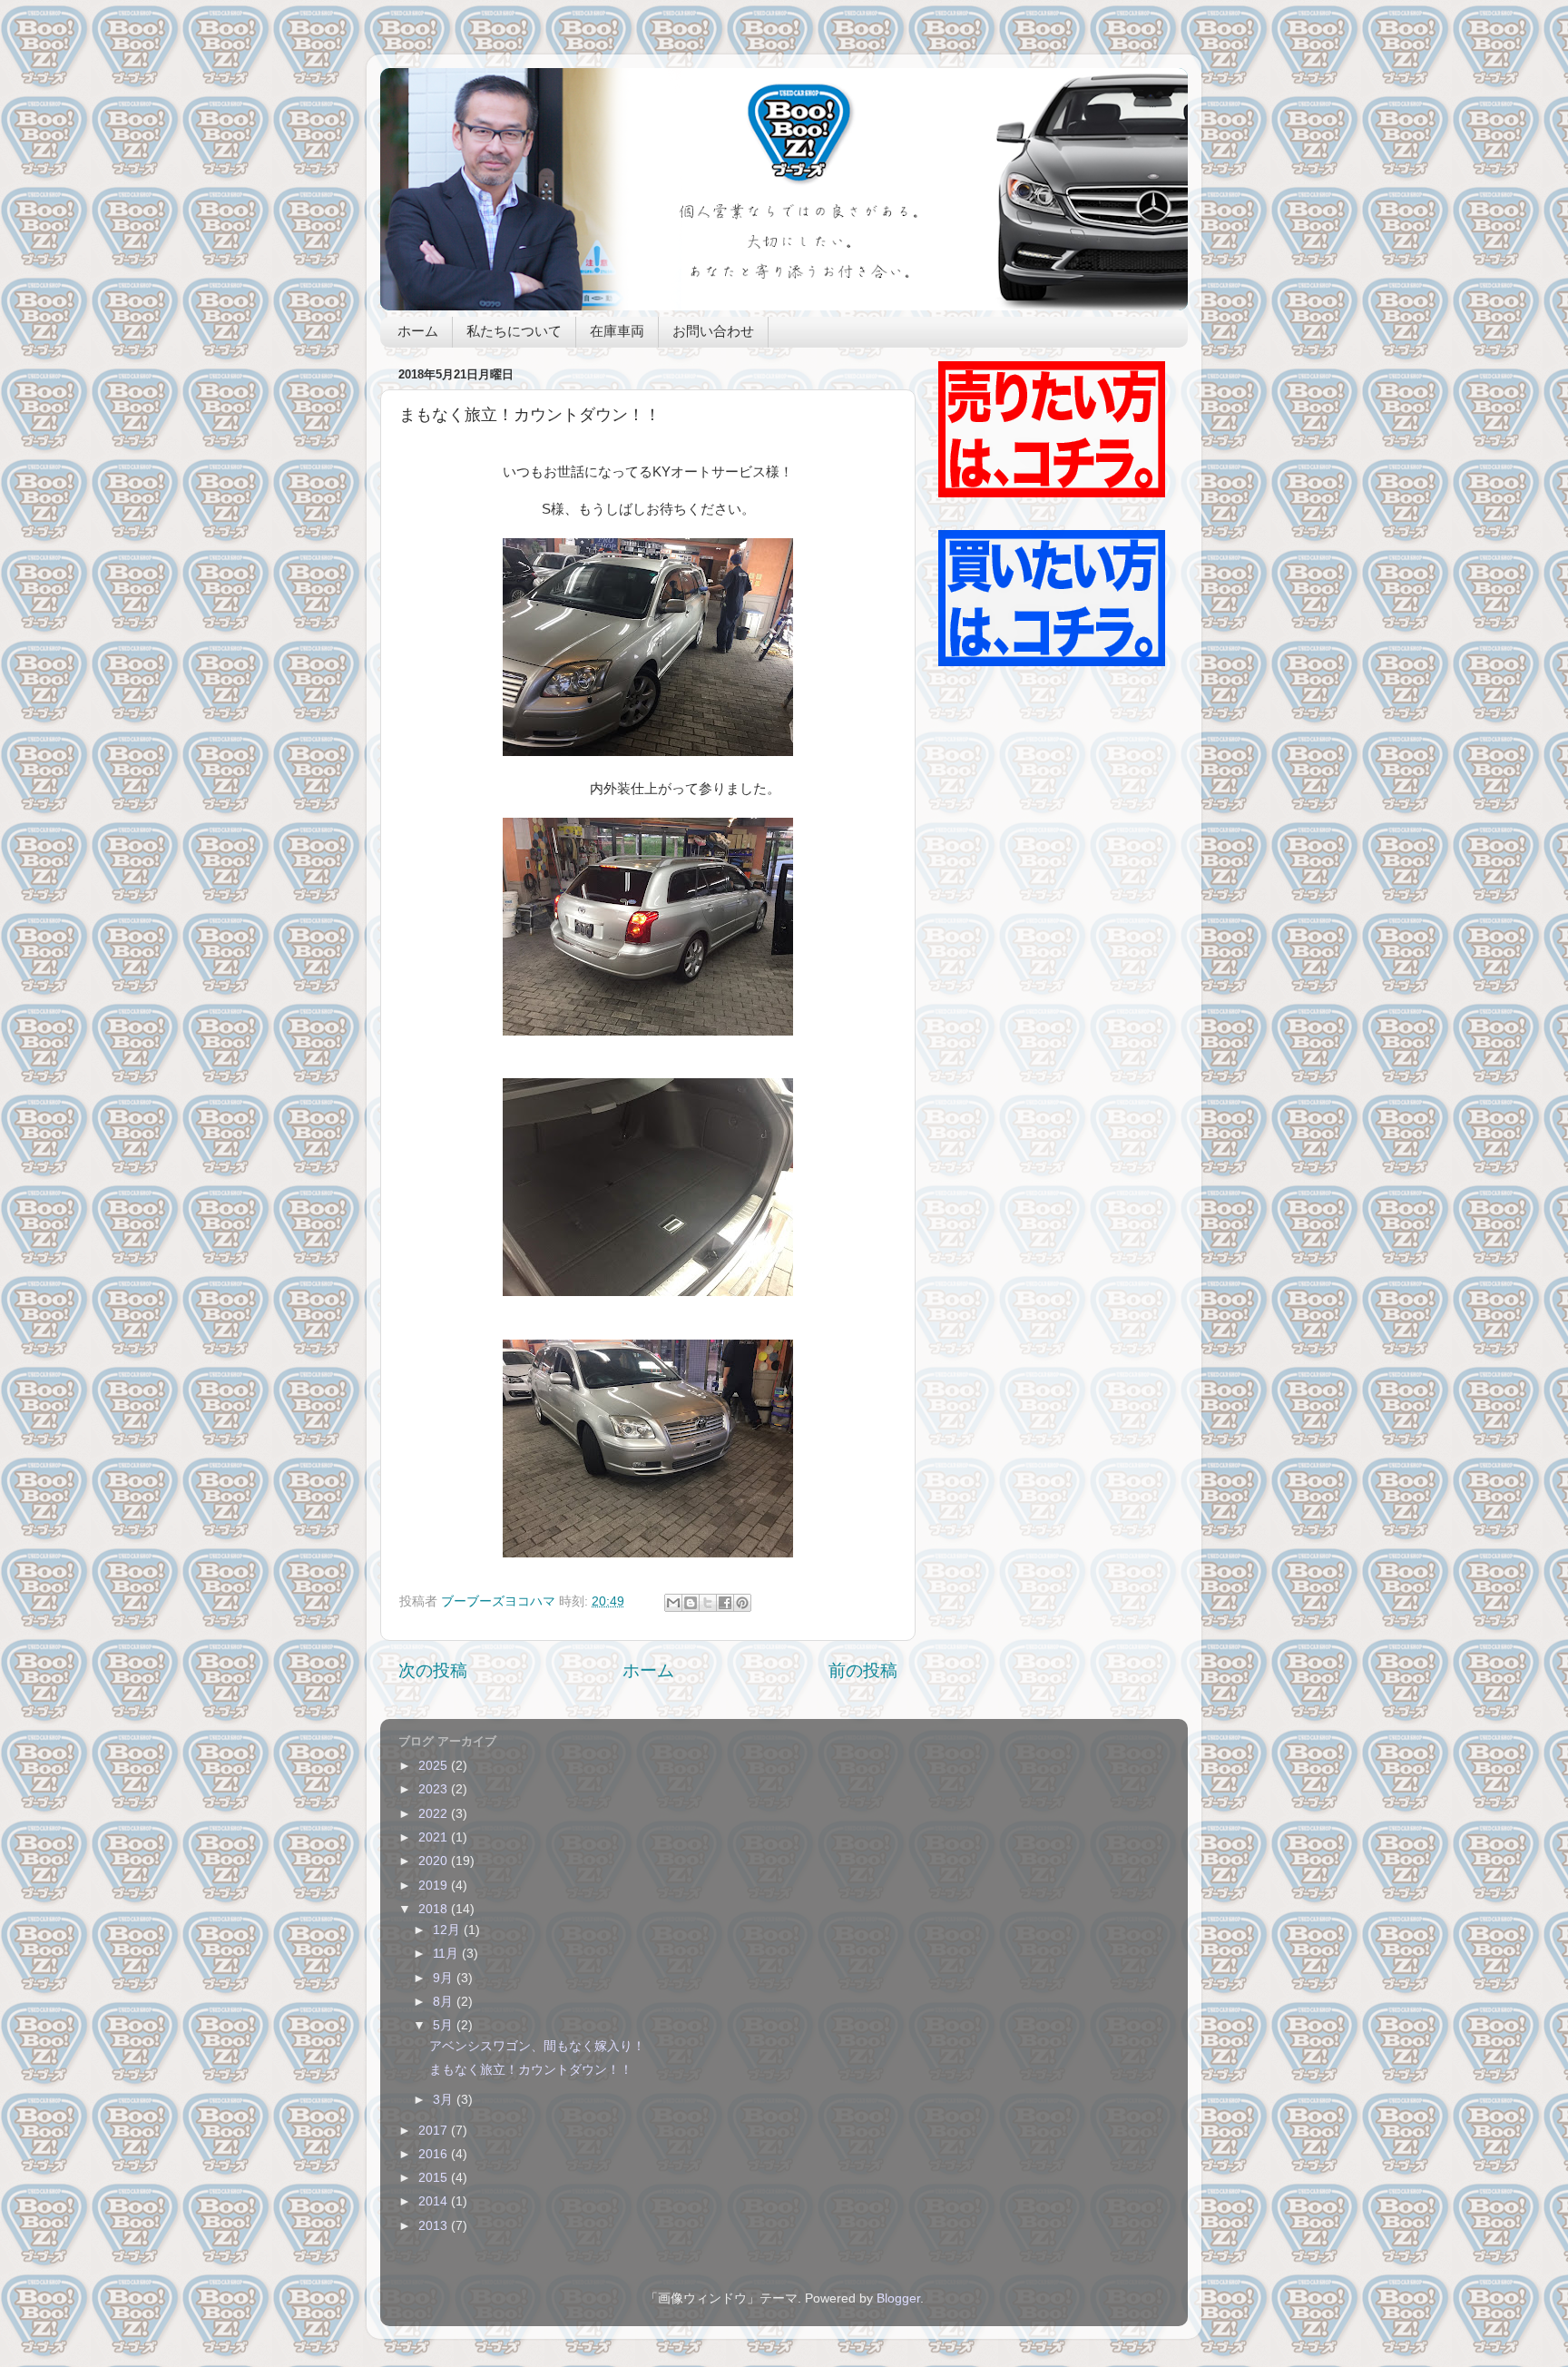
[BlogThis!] (691, 1603)
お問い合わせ (713, 333)
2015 (435, 2178)
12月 (448, 1930)
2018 (435, 1909)
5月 (445, 2025)
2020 (435, 1861)
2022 (435, 1814)
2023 (435, 1789)
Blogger (898, 2298)
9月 (445, 1978)
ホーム (418, 333)
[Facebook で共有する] (725, 1603)
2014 (435, 2201)
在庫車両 (617, 333)
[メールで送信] (673, 1603)
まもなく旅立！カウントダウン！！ (531, 2070)
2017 (435, 2131)
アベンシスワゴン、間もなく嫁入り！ (537, 2046)
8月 (445, 2002)
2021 (435, 1837)
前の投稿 (863, 1670)
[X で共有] (708, 1603)
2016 (435, 2154)
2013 (435, 2226)
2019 (435, 1886)
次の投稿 (433, 1670)
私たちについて (514, 333)
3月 (445, 2100)
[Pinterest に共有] (742, 1603)
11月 (447, 1954)
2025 (435, 1766)
